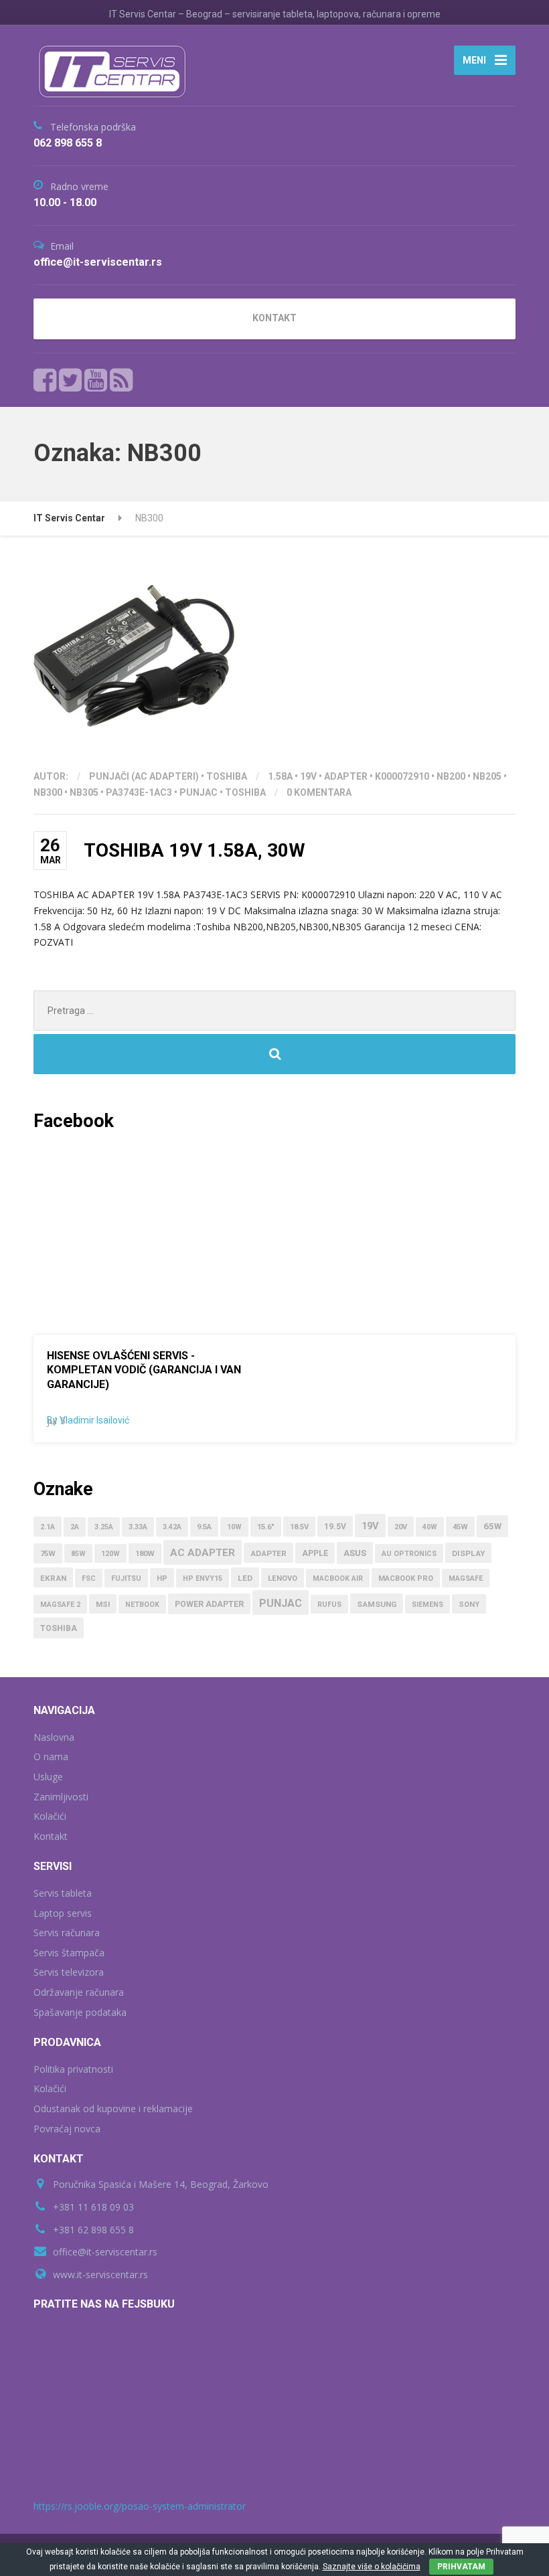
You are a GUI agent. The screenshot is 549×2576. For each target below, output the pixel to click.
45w (460, 1527)
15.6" (266, 1527)
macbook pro (406, 1578)
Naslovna (54, 1737)
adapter (346, 776)
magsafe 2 (60, 1605)
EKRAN (53, 1578)
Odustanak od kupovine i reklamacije (113, 2109)
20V (401, 1527)
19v (308, 776)
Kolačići (50, 1816)
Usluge (48, 1777)
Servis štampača (69, 1953)
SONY (469, 1605)
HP (162, 1578)
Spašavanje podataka (80, 2012)
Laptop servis (63, 1913)
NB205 (487, 776)
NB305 (84, 792)
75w (48, 1554)
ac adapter (203, 1553)
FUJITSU (126, 1578)
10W (234, 1527)
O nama (51, 1756)
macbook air (338, 1578)
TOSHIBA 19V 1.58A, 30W (194, 850)
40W (430, 1527)
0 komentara (319, 792)
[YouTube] (96, 380)
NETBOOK (142, 1605)
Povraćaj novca (67, 2129)
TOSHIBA (227, 776)
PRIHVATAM (461, 2567)
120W (110, 1554)
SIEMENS (427, 1605)
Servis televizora (69, 1972)
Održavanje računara (79, 1992)
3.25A (104, 1527)
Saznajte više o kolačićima (372, 2567)
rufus (329, 1605)
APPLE (315, 1553)
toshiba (245, 792)
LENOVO (283, 1578)
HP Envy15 (203, 1578)
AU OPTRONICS (409, 1554)
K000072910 (402, 776)
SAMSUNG (377, 1604)
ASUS (355, 1553)
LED (245, 1578)
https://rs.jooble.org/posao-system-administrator (140, 2506)
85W (78, 1554)
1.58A (280, 776)
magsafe (466, 1578)
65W (492, 1526)
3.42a (172, 1527)
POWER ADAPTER (209, 1604)
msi (103, 1605)
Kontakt (51, 1836)
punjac (199, 792)
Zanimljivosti (61, 1797)
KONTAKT (274, 318)
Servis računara (67, 1933)
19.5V (335, 1527)
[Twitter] (71, 380)
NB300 (48, 792)
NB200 (451, 776)
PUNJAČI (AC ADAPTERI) (144, 776)
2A (75, 1527)
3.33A (138, 1527)
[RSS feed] (121, 380)
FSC (89, 1578)
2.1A (48, 1527)
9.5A (204, 1527)
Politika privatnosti (73, 2069)
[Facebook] (45, 380)
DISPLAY (468, 1553)
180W (145, 1554)
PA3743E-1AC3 (139, 792)
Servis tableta (63, 1893)
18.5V (299, 1527)
